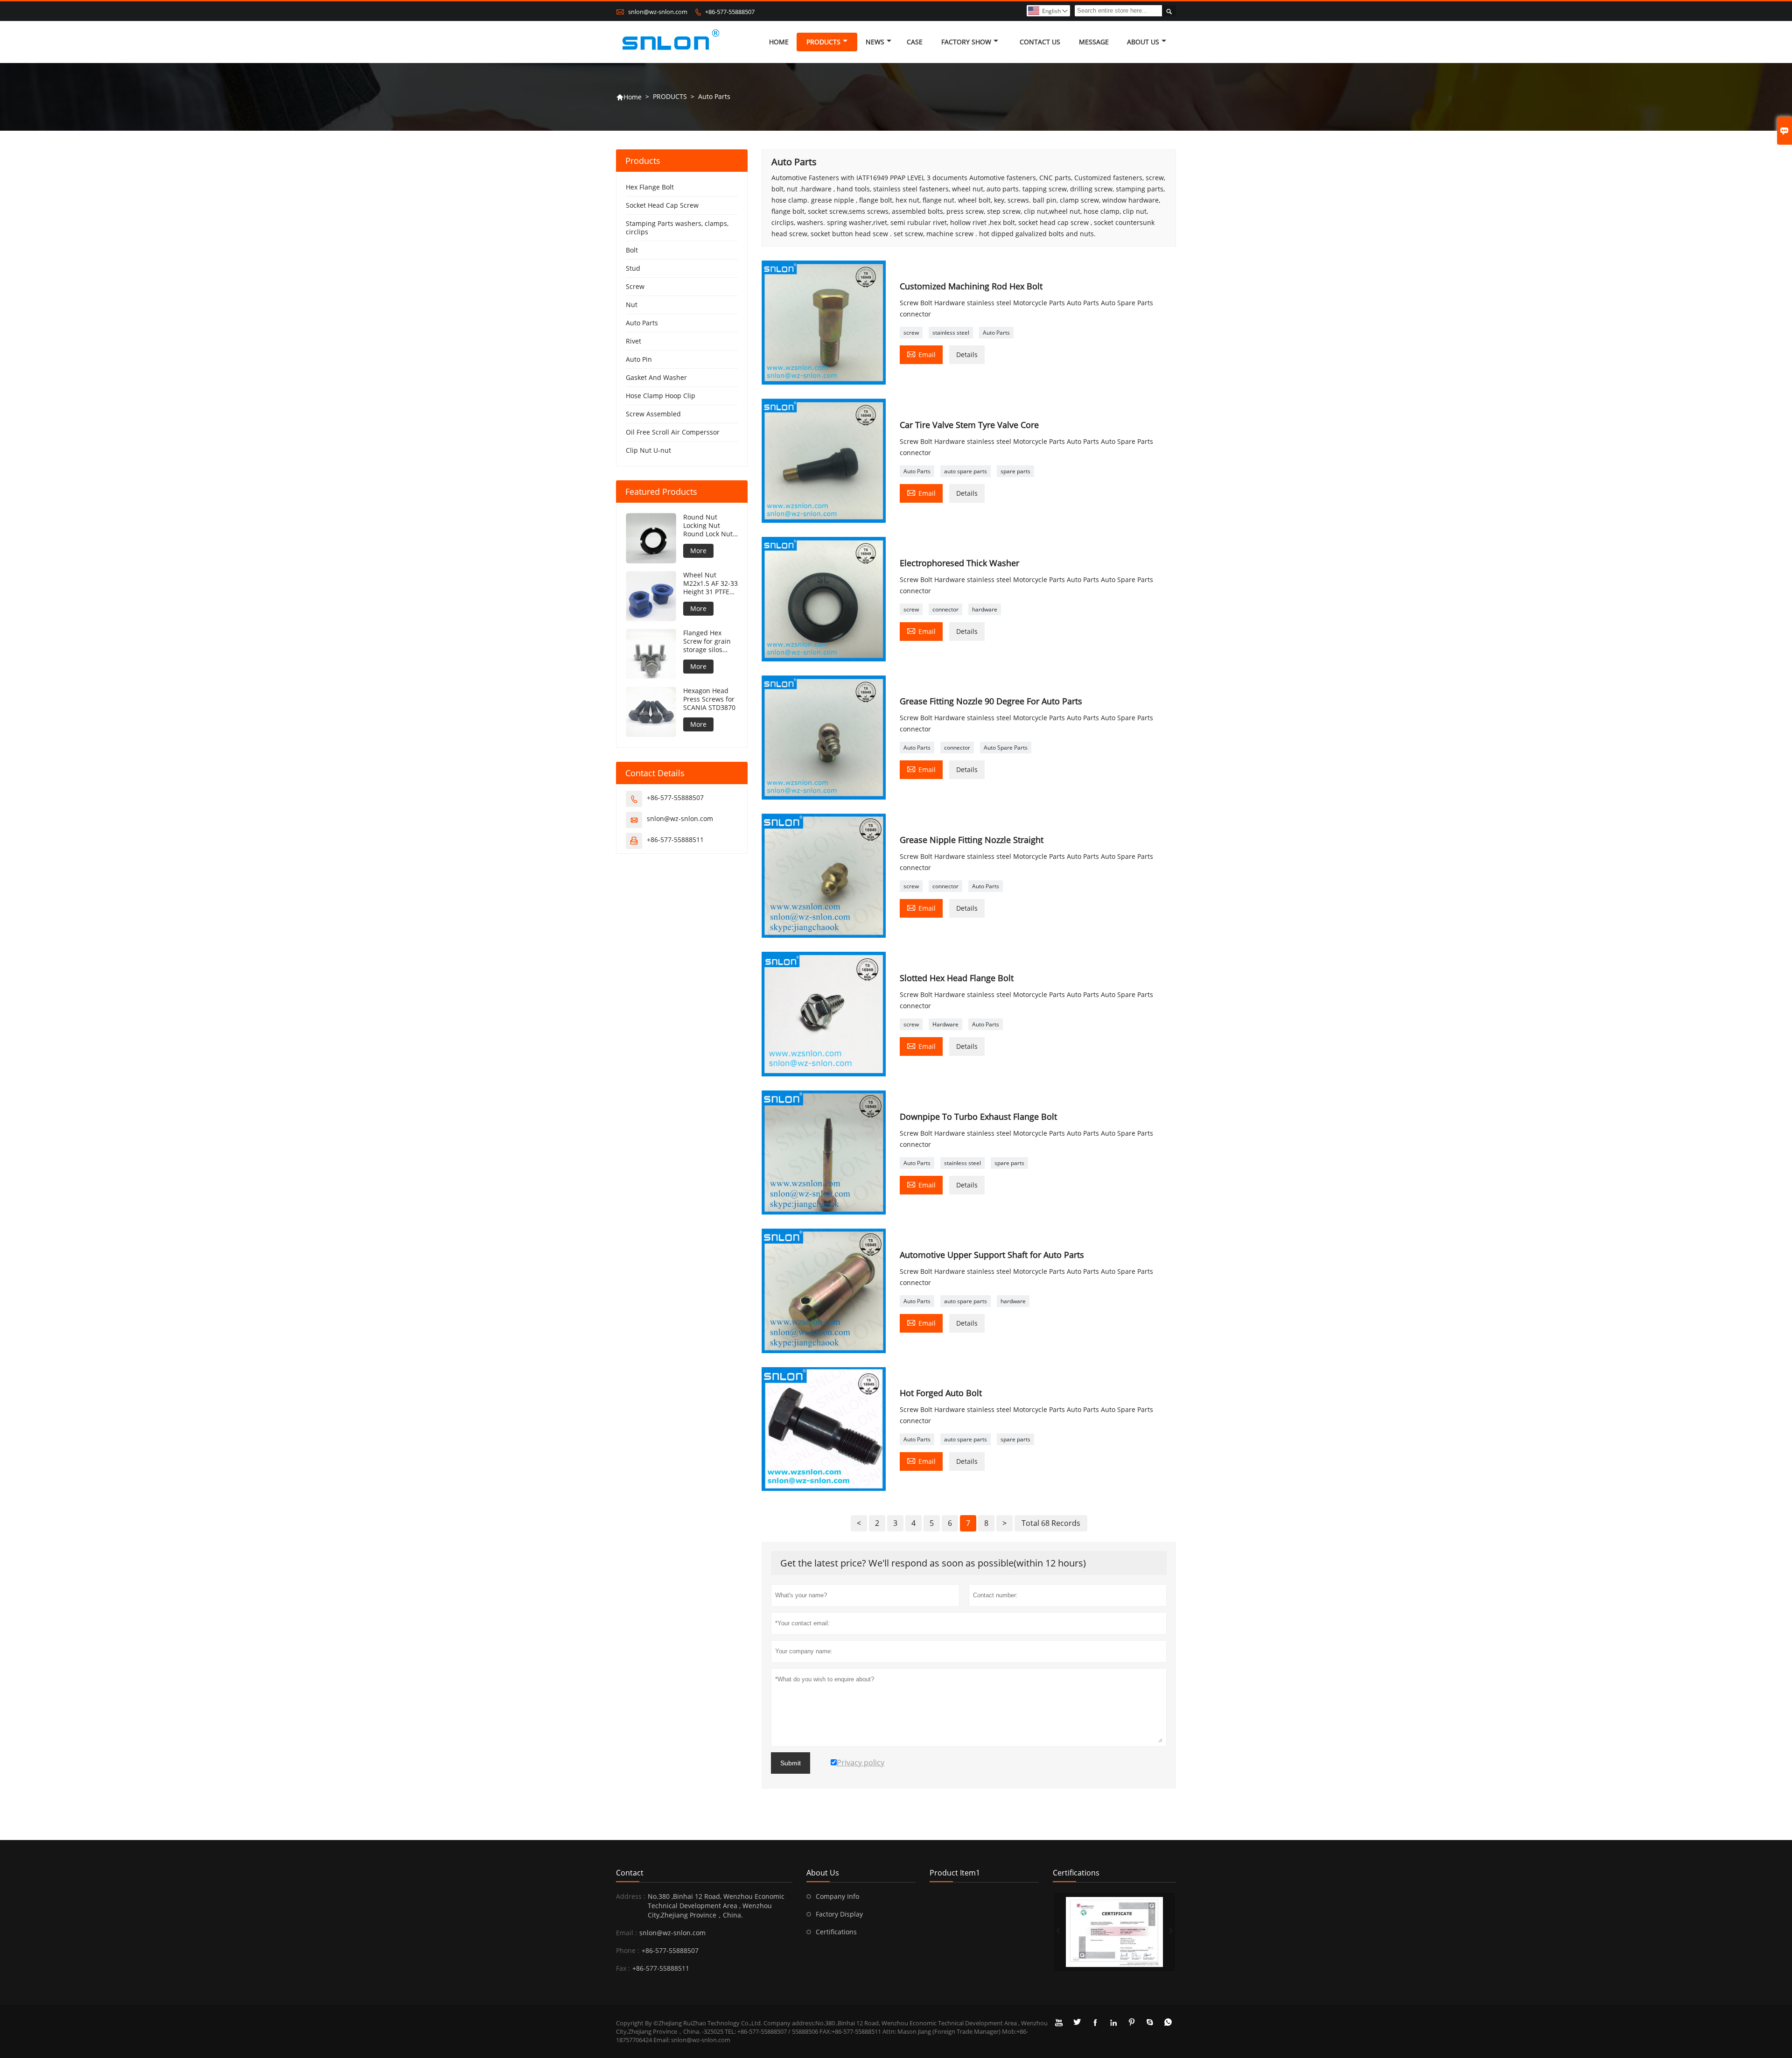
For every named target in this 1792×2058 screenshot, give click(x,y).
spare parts (1015, 471)
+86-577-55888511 (675, 839)
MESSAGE (1094, 42)
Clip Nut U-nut (648, 450)
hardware (985, 609)
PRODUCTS (823, 42)
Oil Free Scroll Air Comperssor (673, 432)
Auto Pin (639, 359)
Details (967, 355)
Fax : (623, 1968)
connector (945, 609)
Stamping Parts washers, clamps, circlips (677, 228)
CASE (915, 42)
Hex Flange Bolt (650, 187)
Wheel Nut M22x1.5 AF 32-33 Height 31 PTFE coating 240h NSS (710, 583)
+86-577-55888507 (730, 12)
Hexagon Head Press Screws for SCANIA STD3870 (709, 699)
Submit (791, 1763)
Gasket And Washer (656, 377)
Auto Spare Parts (1006, 748)
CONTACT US (1040, 42)
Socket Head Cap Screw (662, 205)
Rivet (633, 341)
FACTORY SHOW (966, 42)
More (698, 551)
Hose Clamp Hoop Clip (661, 396)
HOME (779, 42)
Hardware (945, 1024)
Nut (632, 305)
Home (629, 97)
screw (911, 333)
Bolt (632, 250)
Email (921, 354)
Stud (633, 268)
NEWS (875, 42)
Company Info (837, 1896)
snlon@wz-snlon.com (658, 12)
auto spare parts (966, 471)
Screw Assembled (653, 414)
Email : (626, 1933)
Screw (635, 286)
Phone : (628, 1950)
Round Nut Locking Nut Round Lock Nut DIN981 (708, 526)
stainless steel (951, 333)
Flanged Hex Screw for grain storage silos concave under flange (707, 641)
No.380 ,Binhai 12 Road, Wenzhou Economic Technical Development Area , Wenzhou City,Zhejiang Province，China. (716, 1906)
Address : (631, 1896)
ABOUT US (1143, 42)
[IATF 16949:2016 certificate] (1114, 1932)
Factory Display (839, 1914)
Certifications (836, 1932)
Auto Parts (996, 333)
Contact (630, 1873)
